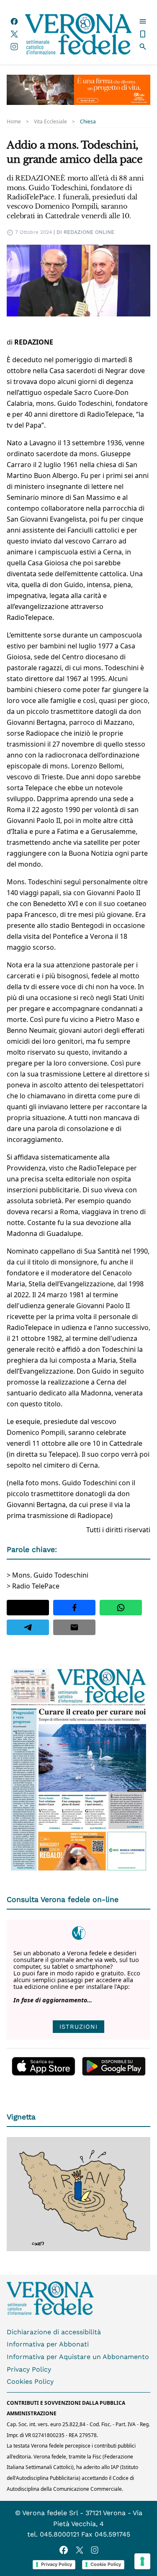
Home (14, 122)
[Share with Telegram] (28, 1627)
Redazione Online (89, 232)
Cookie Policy (106, 2564)
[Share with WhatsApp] (121, 1608)
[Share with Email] (74, 1627)
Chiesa (88, 122)
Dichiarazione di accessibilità (54, 2332)
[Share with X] (28, 1608)
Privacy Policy (29, 2369)
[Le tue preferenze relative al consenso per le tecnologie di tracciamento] (142, 2561)
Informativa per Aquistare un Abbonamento (78, 2357)
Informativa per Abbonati (48, 2344)
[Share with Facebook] (74, 1608)
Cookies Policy (30, 2381)
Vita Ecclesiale (50, 122)
